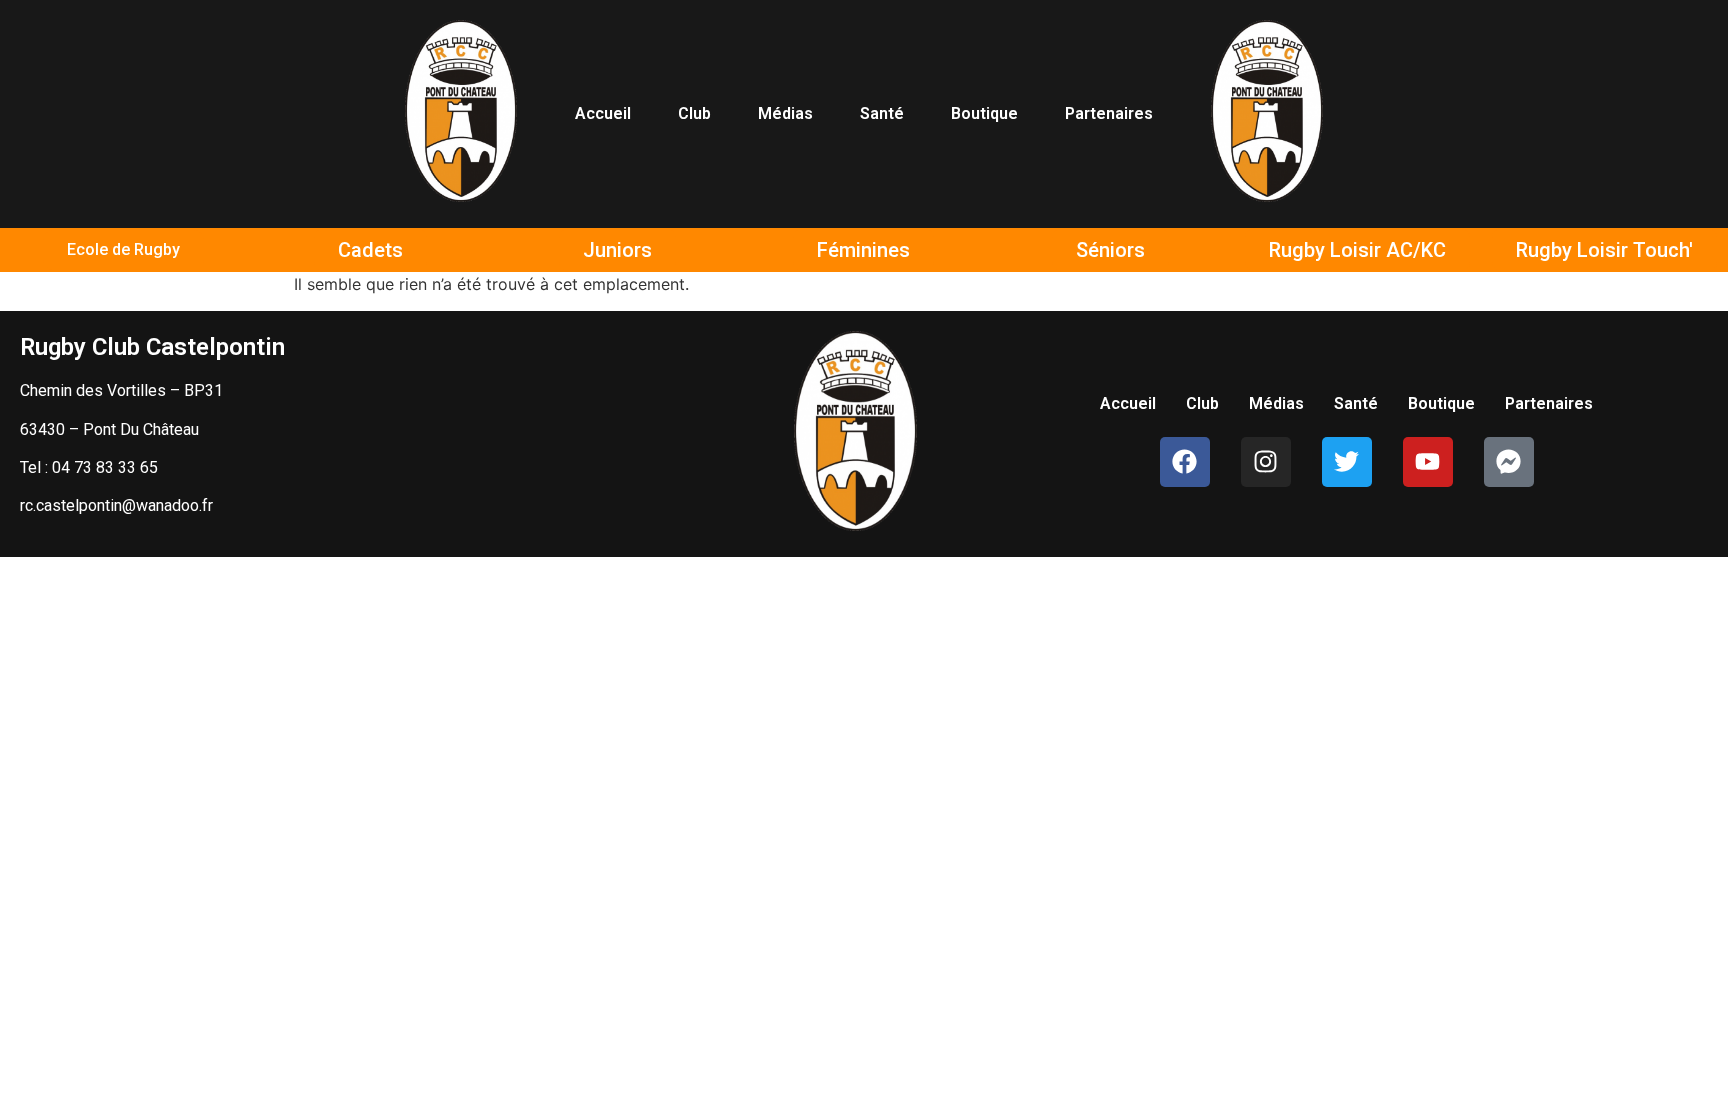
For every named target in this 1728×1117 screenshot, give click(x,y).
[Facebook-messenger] (1509, 462)
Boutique (984, 113)
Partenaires (1109, 113)
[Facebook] (1185, 462)
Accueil (603, 113)
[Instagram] (1266, 462)
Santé (882, 113)
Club (694, 113)
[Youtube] (1428, 462)
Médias (785, 113)
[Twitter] (1347, 462)
